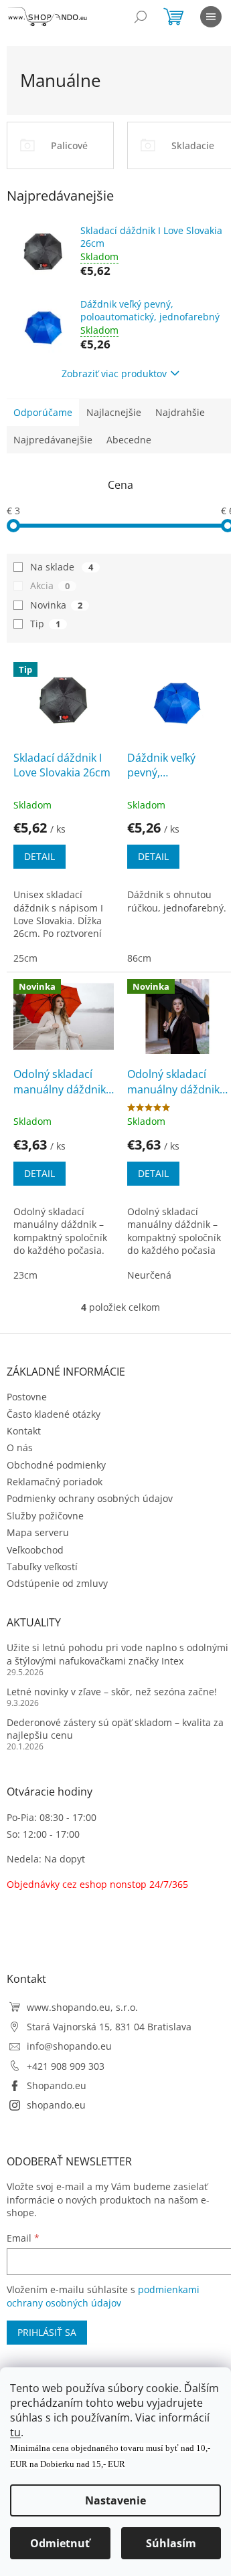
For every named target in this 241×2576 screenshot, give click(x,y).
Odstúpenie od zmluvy (57, 1583)
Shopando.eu (57, 2085)
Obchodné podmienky (56, 1465)
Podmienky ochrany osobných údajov (90, 1498)
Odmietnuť (60, 2543)
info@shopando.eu (69, 2046)
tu (15, 2432)
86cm (139, 958)
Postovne (27, 1397)
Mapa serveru (38, 1532)
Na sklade (62, 567)
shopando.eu (56, 2105)
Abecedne (129, 440)
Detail (39, 856)
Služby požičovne (45, 1516)
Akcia (50, 585)
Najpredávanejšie (53, 440)
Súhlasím (171, 2543)
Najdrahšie (180, 412)
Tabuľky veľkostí (42, 1567)
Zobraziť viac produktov (114, 373)
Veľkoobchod (35, 1550)
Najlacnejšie (114, 412)
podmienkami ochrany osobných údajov (103, 2296)
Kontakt (24, 1431)
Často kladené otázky (54, 1414)
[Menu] (211, 17)
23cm (25, 1275)
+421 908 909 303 (66, 2066)
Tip (45, 624)
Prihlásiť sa (47, 2332)
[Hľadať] (141, 17)
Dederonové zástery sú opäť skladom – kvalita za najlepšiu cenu (115, 1729)
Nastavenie (115, 2500)
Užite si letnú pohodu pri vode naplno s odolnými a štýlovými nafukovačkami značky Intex (117, 1654)
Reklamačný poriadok (55, 1482)
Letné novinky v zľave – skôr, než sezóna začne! (112, 1692)
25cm (25, 958)
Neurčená (149, 1275)
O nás (20, 1447)
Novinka (56, 605)
